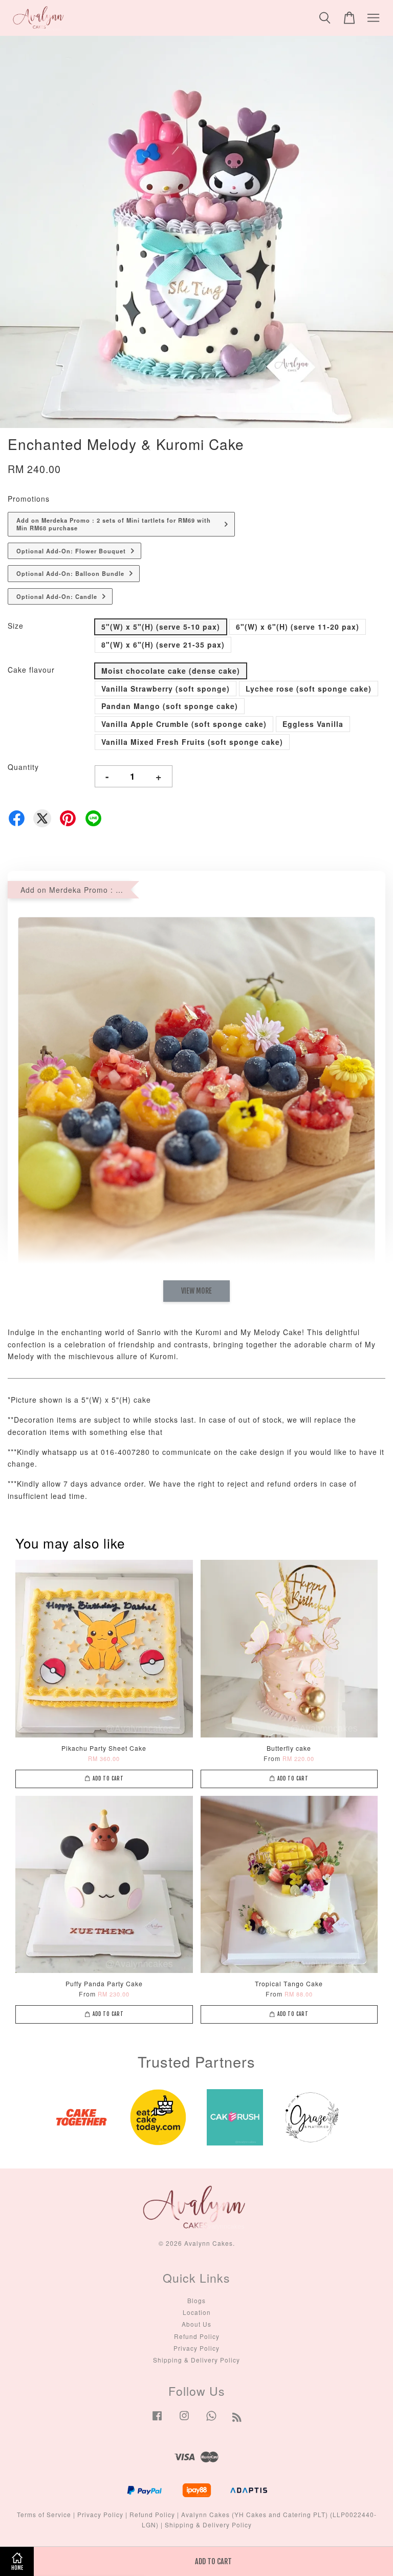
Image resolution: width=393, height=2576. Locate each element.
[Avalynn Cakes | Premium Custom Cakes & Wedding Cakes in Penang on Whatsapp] (211, 2420)
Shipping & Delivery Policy (196, 2360)
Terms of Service (44, 2514)
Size (16, 626)
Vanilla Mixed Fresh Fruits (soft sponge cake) (192, 742)
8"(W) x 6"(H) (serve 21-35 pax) (163, 645)
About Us (196, 2324)
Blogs (196, 2300)
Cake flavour (31, 670)
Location (197, 2312)
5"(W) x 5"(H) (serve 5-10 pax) (161, 627)
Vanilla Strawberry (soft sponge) (166, 689)
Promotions (29, 499)
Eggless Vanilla (313, 724)
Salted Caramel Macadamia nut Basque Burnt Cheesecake (94, 2563)
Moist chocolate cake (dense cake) (171, 671)
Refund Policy (197, 2336)
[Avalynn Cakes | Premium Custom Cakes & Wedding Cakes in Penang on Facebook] (157, 2420)
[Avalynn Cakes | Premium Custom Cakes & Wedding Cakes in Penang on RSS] (237, 2419)
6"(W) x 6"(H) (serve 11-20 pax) (298, 627)
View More (196, 1291)
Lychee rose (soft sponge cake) (309, 689)
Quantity (23, 767)
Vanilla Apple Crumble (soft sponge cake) (184, 724)
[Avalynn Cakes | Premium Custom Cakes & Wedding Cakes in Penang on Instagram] (184, 2420)
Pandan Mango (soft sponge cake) (170, 706)
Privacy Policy (196, 2348)
